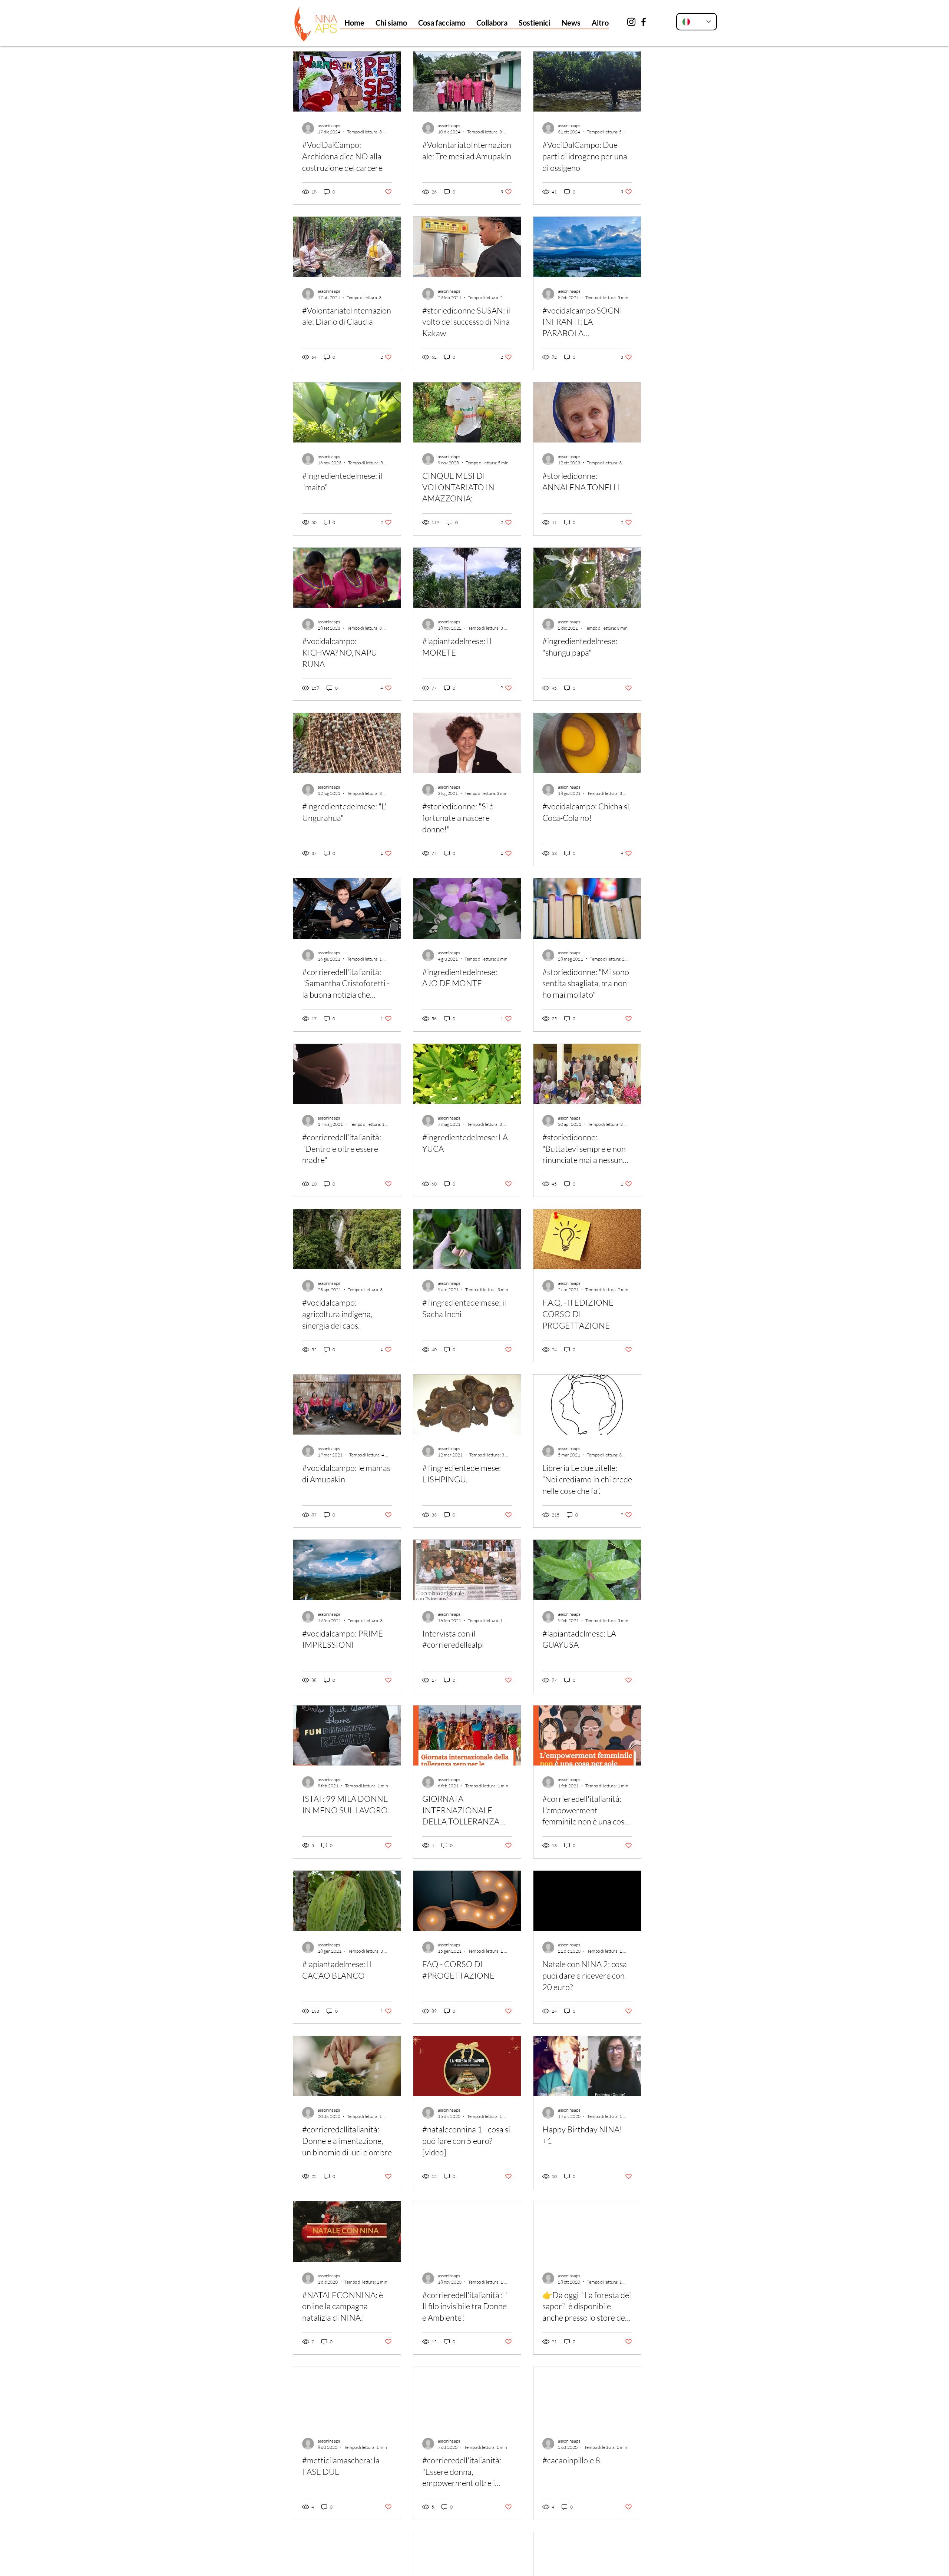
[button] (391, 23)
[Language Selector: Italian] (697, 22)
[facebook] (644, 22)
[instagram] (631, 22)
